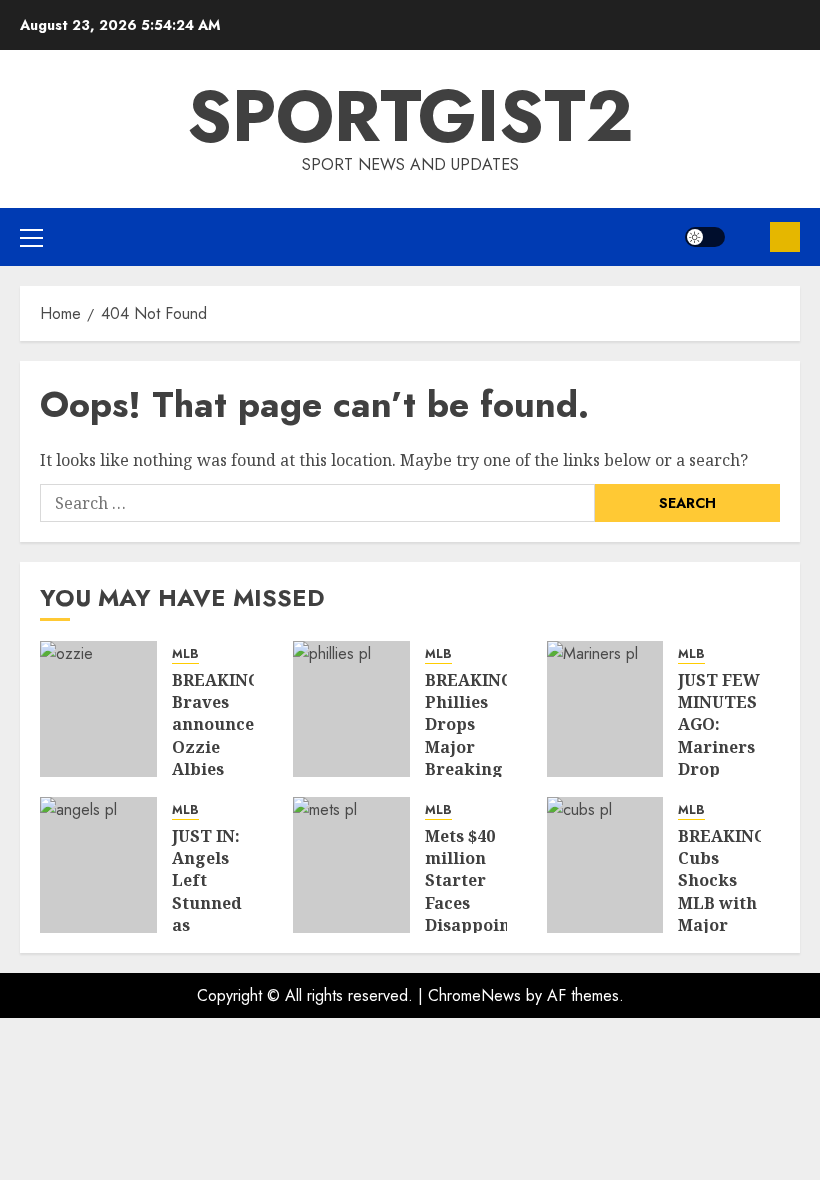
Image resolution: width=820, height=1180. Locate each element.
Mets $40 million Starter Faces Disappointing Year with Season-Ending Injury (485, 925)
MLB (185, 654)
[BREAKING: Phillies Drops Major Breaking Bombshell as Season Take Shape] (351, 709)
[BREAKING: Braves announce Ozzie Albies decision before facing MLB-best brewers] (98, 709)
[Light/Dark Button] (705, 237)
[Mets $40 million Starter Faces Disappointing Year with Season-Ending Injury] (351, 865)
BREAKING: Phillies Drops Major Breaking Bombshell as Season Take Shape (471, 769)
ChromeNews (474, 995)
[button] (31, 237)
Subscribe (785, 237)
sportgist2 (410, 116)
